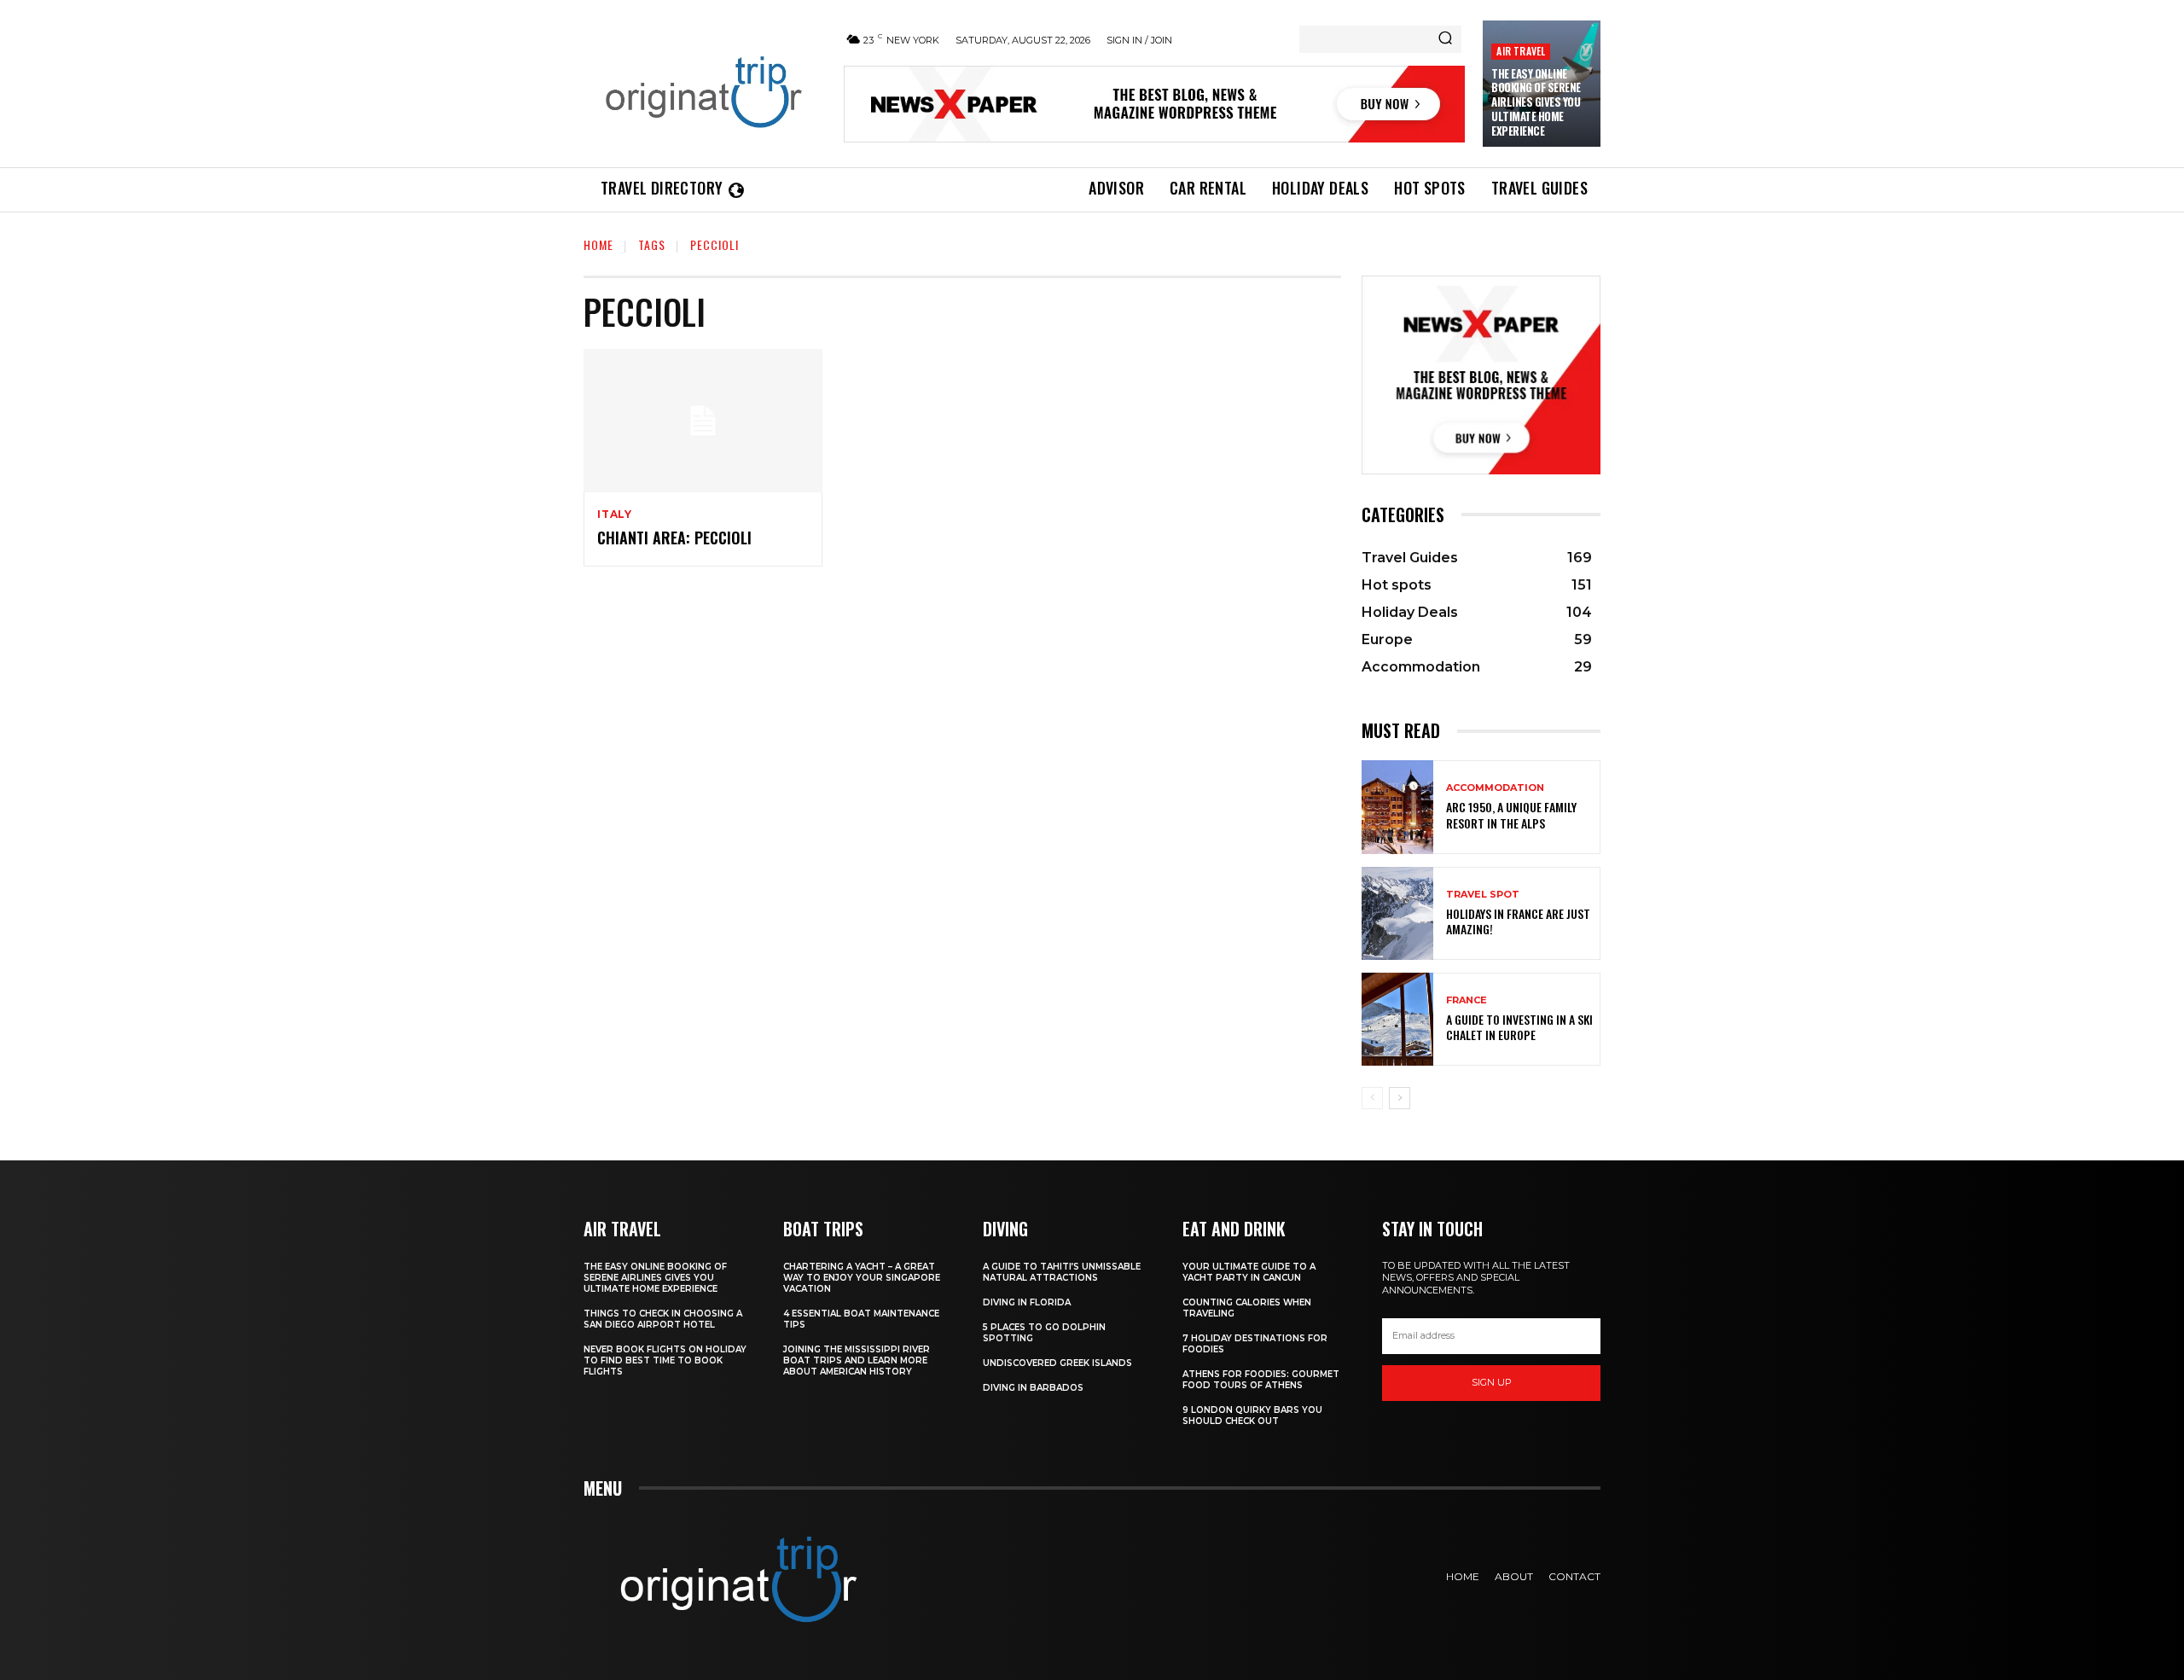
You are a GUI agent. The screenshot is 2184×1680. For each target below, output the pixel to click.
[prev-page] (1372, 1098)
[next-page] (1400, 1098)
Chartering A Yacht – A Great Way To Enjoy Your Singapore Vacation (862, 1278)
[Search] (1445, 39)
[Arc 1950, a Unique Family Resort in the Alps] (1397, 807)
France (1467, 1000)
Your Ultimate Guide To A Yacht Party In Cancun (1249, 1272)
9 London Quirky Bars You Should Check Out (1252, 1416)
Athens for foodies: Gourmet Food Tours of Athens (1261, 1380)
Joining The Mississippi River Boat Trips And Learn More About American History (857, 1360)
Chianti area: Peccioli (674, 538)
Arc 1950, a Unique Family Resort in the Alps (1511, 814)
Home (598, 244)
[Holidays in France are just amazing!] (1397, 913)
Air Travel (1521, 51)
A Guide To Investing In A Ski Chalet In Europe (1519, 1027)
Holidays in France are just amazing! (1518, 921)
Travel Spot (1483, 895)
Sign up (1492, 1382)
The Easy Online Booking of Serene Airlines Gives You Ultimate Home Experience (1536, 102)
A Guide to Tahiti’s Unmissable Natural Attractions (1062, 1272)
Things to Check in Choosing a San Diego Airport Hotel (663, 1319)
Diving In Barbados (1033, 1388)
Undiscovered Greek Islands (1057, 1363)
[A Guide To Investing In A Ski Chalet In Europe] (1397, 1019)
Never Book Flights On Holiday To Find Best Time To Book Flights (665, 1360)
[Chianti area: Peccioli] (703, 421)
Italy (615, 514)
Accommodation (1495, 788)
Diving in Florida (1027, 1302)
